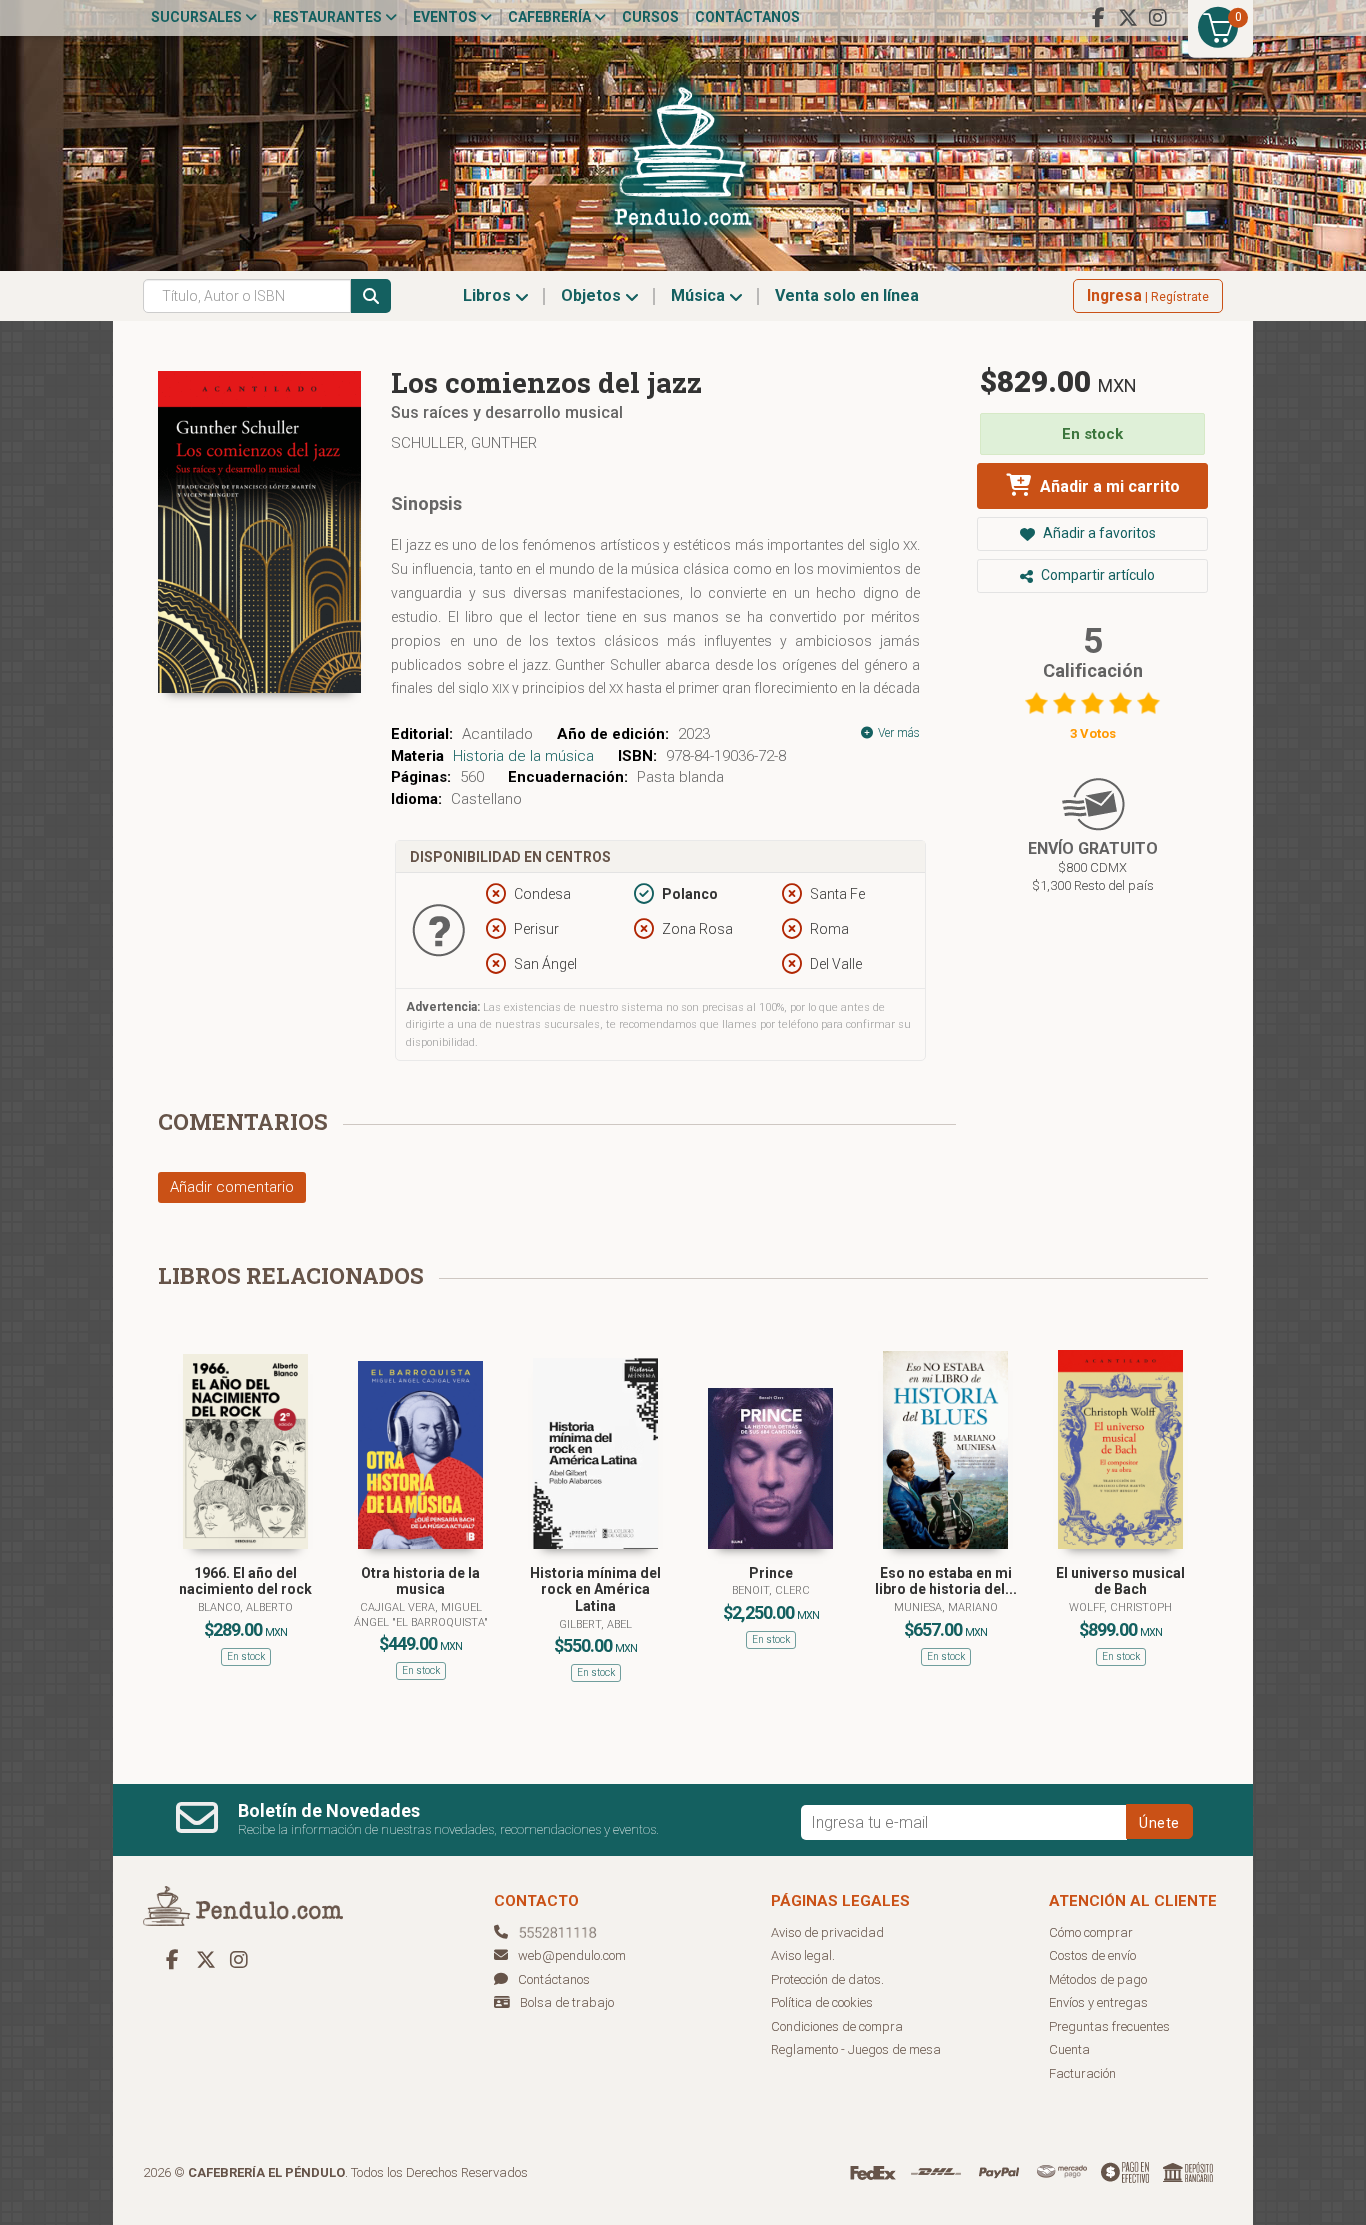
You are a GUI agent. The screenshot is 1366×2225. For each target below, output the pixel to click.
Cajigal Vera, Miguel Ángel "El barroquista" (421, 1614)
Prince (771, 1573)
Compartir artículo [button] (1096, 575)
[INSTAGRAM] (1158, 18)
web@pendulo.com (572, 1955)
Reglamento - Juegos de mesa (856, 2049)
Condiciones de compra (837, 2026)
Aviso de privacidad (827, 1932)
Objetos (593, 295)
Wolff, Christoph (1120, 1607)
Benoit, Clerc (771, 1590)
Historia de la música (523, 756)
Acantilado (497, 734)
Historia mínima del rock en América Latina (595, 1590)
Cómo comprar (1091, 1932)
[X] (1128, 18)
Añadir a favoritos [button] (1098, 533)
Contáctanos (747, 17)
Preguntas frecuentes (1109, 2026)
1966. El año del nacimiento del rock (245, 1581)
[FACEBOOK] (1098, 18)
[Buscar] (371, 296)
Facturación (1082, 2073)
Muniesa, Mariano (946, 1607)
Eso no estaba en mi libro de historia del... (946, 1581)
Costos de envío (1092, 1955)
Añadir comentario (232, 1187)
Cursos (650, 17)
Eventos (446, 17)
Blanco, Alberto (245, 1607)
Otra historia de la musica (420, 1581)
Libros (489, 295)
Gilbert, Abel (595, 1624)
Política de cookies (822, 2002)
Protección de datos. (827, 1979)
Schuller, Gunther (464, 443)
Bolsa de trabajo (567, 2002)
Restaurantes (329, 17)
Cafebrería (551, 17)
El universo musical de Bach (1120, 1581)
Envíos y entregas (1098, 2002)
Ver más (897, 733)
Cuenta (1069, 2049)
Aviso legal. (803, 1955)
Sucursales (198, 17)
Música (700, 295)
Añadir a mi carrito (1108, 486)
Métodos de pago (1098, 1979)
